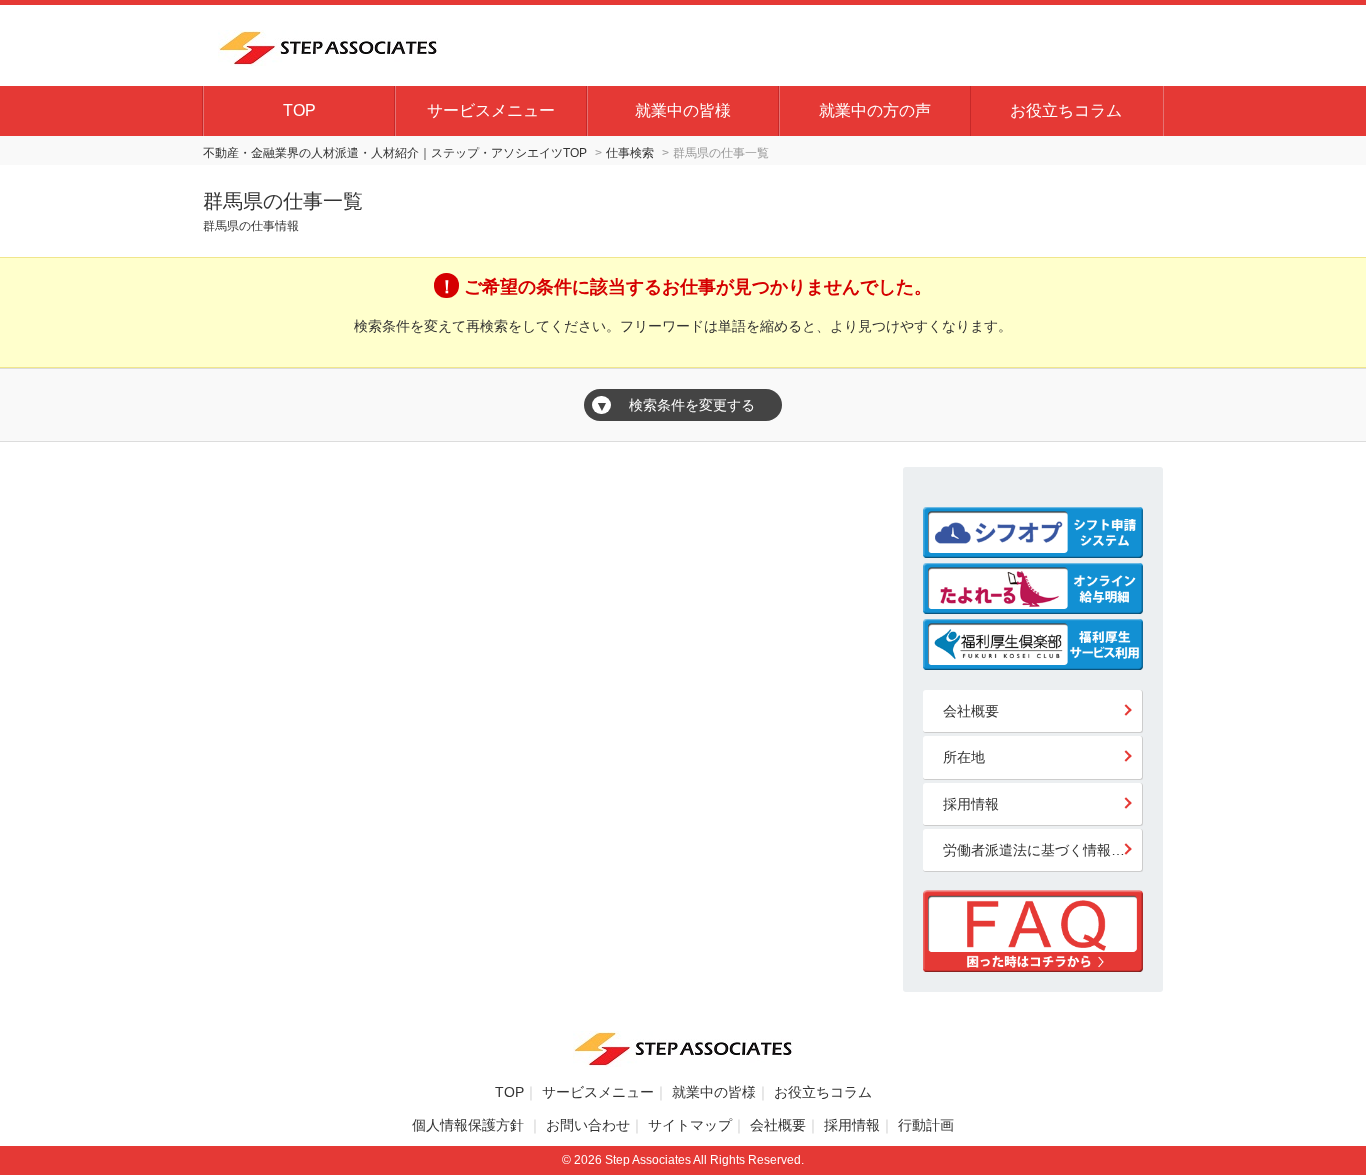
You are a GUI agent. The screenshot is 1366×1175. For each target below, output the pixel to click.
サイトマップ (690, 1125)
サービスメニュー (491, 110)
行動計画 (926, 1125)
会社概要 (971, 711)
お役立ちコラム (1066, 110)
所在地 (964, 757)
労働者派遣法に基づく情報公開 (1041, 850)
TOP (299, 110)
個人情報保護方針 (470, 1125)
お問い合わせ (588, 1125)
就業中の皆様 (683, 110)
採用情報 (971, 804)
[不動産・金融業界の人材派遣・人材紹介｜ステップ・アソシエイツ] (328, 45)
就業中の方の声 (875, 110)
